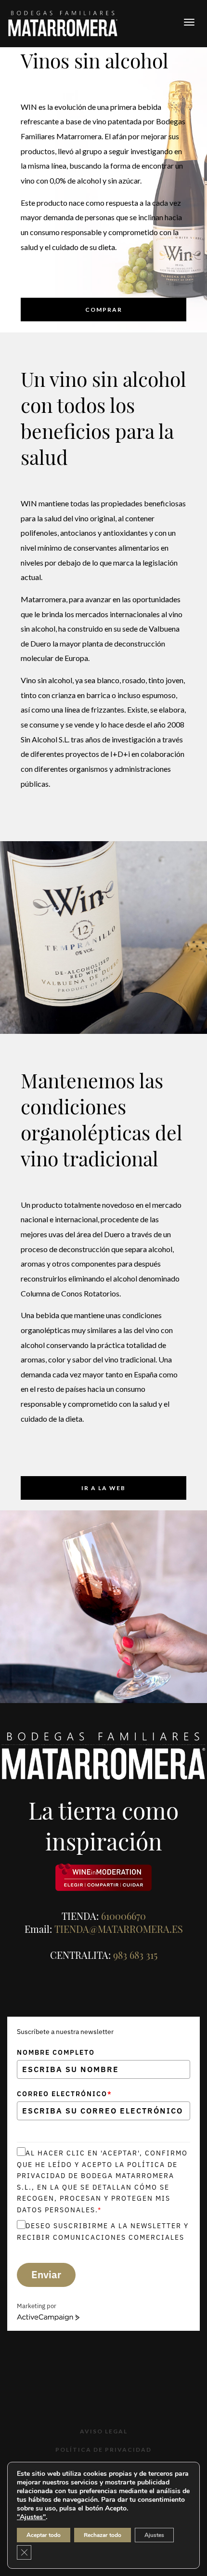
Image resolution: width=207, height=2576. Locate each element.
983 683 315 (135, 1955)
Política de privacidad (103, 2450)
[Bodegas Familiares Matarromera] (63, 22)
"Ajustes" (31, 2517)
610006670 (123, 1916)
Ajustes (154, 2535)
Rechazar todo (103, 2535)
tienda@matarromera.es (119, 1929)
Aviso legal (104, 2431)
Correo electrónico (65, 2094)
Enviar (46, 2274)
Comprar (104, 310)
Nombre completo (56, 2052)
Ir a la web (103, 1488)
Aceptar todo (44, 2535)
